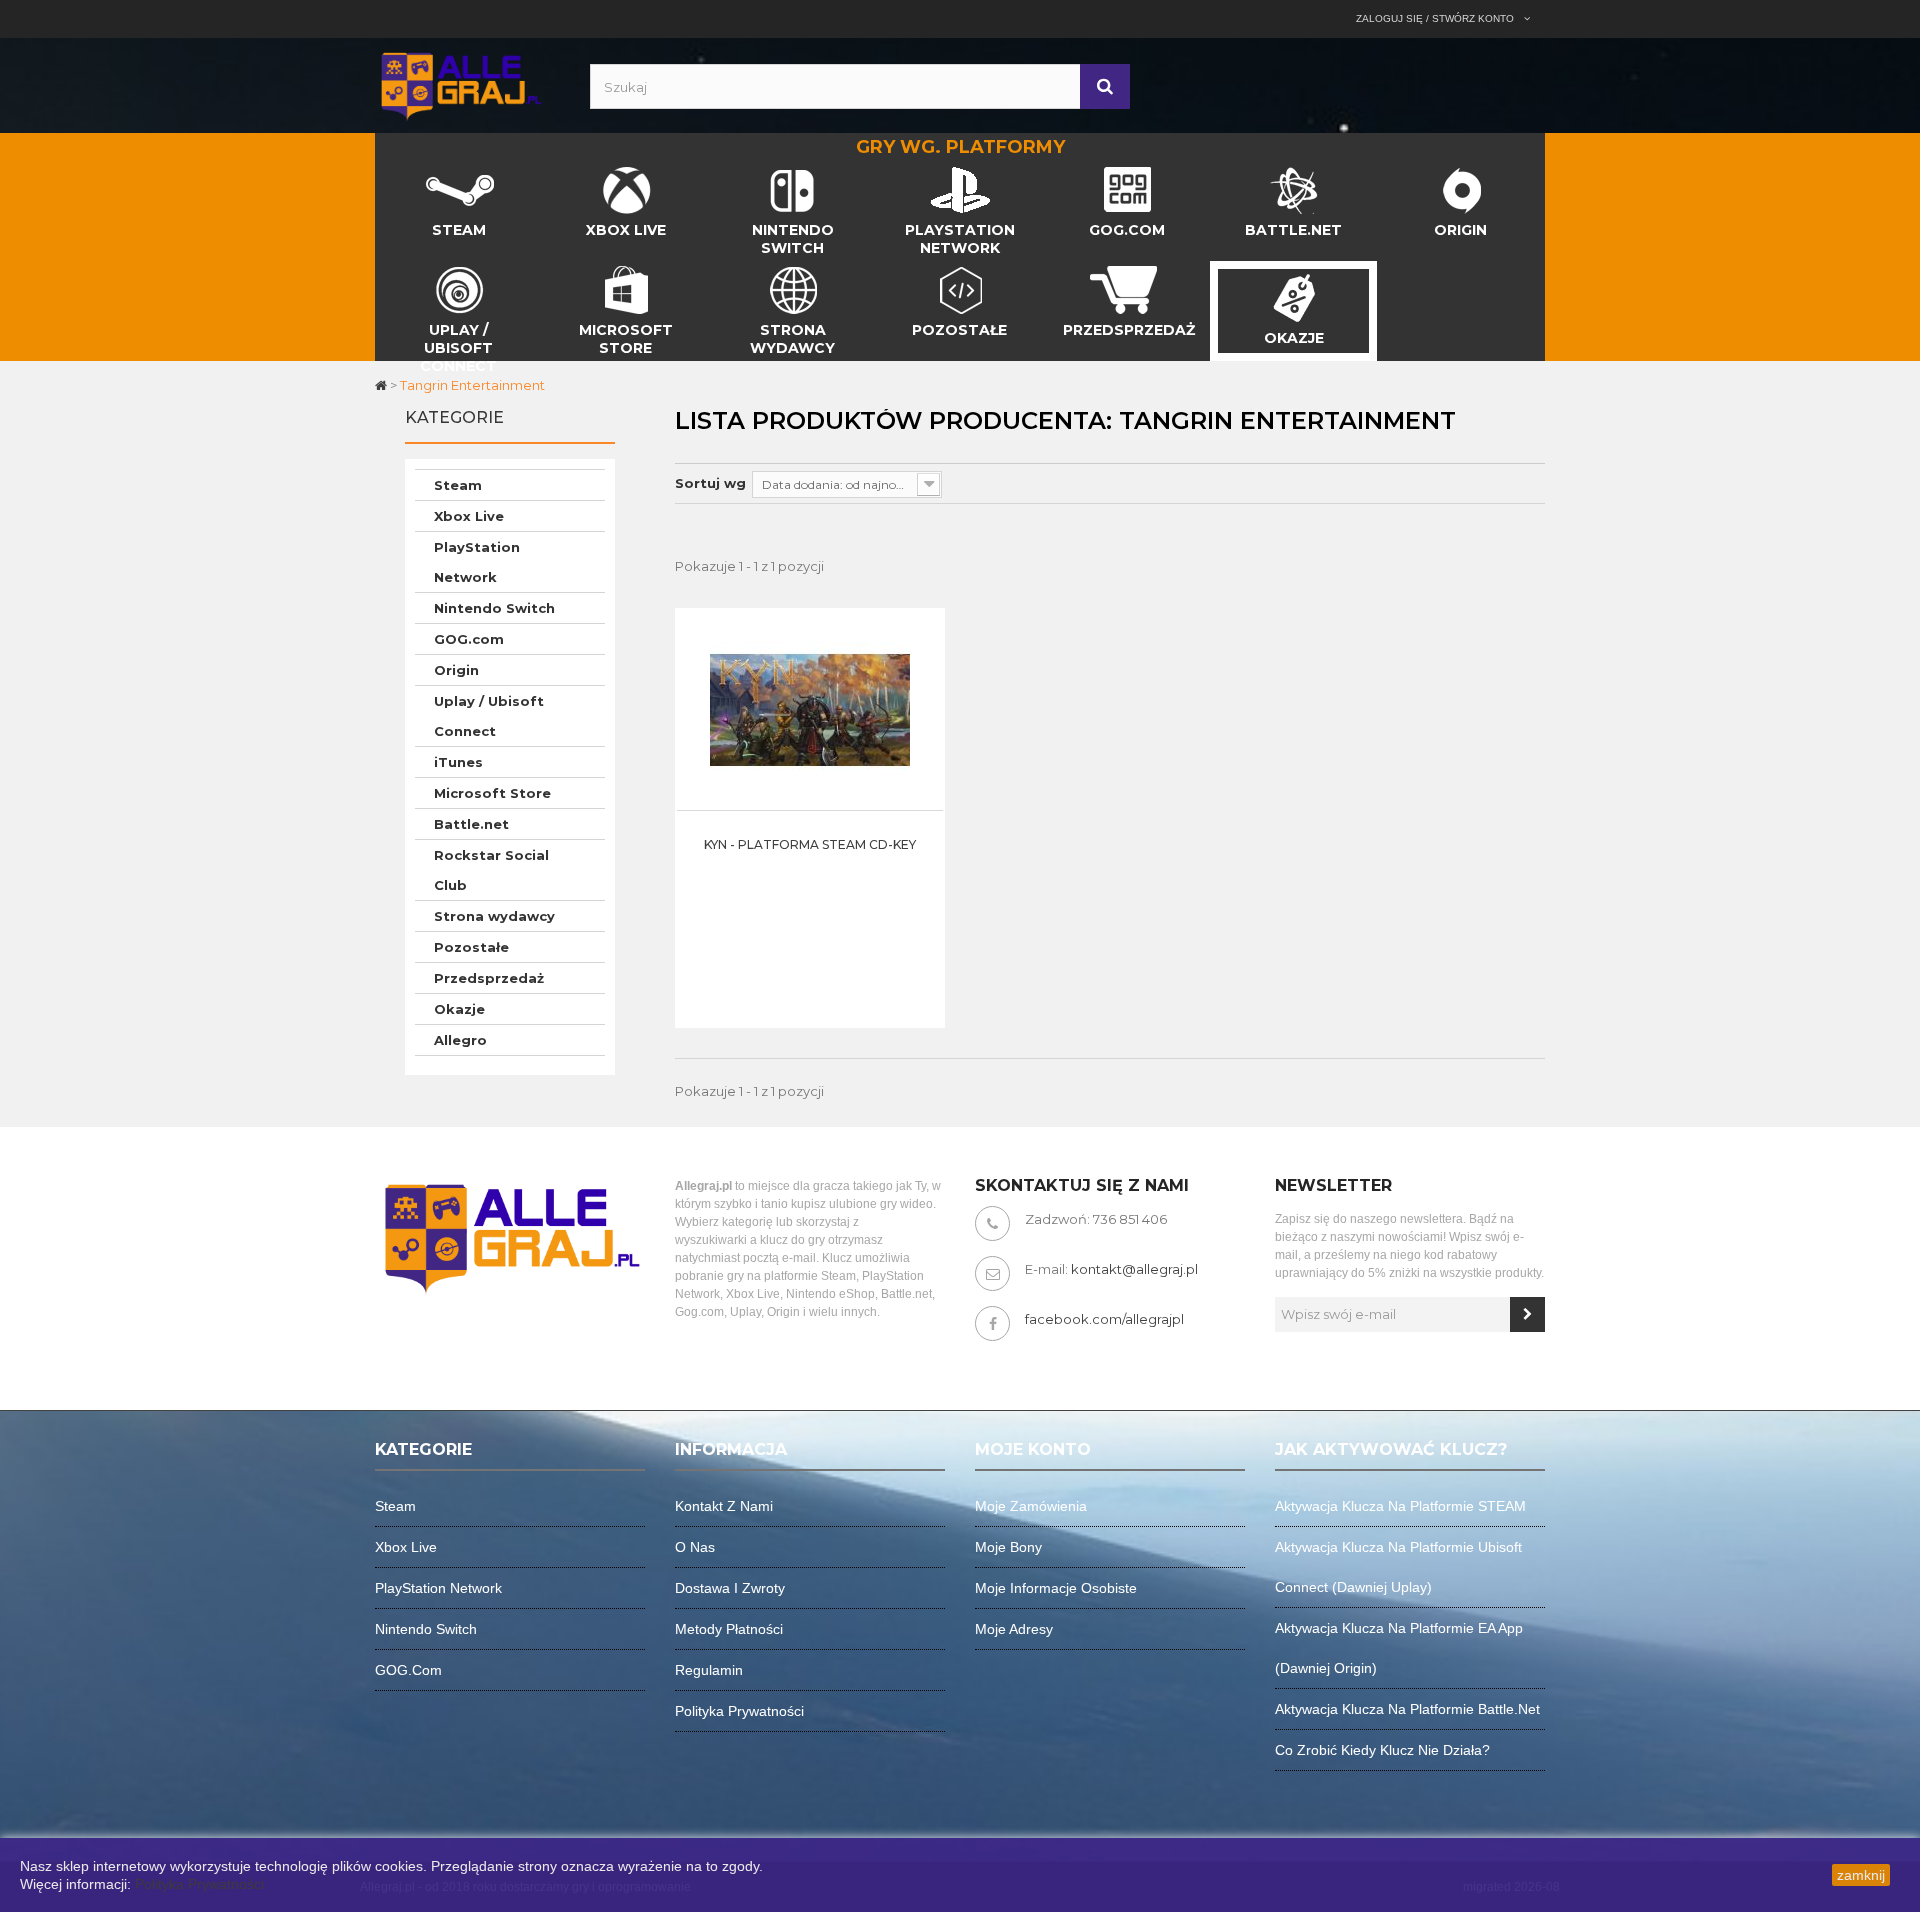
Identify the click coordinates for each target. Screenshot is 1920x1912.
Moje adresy (1014, 1629)
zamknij (1861, 1875)
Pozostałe (471, 947)
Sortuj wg (710, 483)
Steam (458, 485)
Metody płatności (729, 1629)
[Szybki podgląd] (923, 670)
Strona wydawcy (494, 916)
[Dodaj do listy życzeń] (923, 720)
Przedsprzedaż (489, 978)
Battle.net (471, 824)
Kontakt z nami (724, 1506)
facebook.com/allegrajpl (1104, 1319)
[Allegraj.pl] (460, 84)
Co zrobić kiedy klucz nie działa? (1382, 1750)
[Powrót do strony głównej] (382, 385)
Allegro (460, 1040)
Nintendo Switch (494, 608)
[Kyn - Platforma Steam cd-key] (810, 709)
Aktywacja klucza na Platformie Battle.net (1407, 1709)
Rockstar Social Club (491, 870)
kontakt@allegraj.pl (1134, 1269)
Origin (456, 670)
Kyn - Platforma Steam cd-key (810, 844)
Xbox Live (469, 516)
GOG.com (469, 639)
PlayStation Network (477, 562)
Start (392, 172)
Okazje (459, 1009)
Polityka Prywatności (199, 1884)
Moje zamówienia (1031, 1506)
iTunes (458, 762)
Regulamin (709, 1670)
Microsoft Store (492, 793)
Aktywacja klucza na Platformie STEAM (1400, 1506)
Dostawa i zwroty (730, 1588)
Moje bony (1008, 1547)
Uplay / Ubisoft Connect (489, 716)
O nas (695, 1547)
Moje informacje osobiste (1056, 1588)
